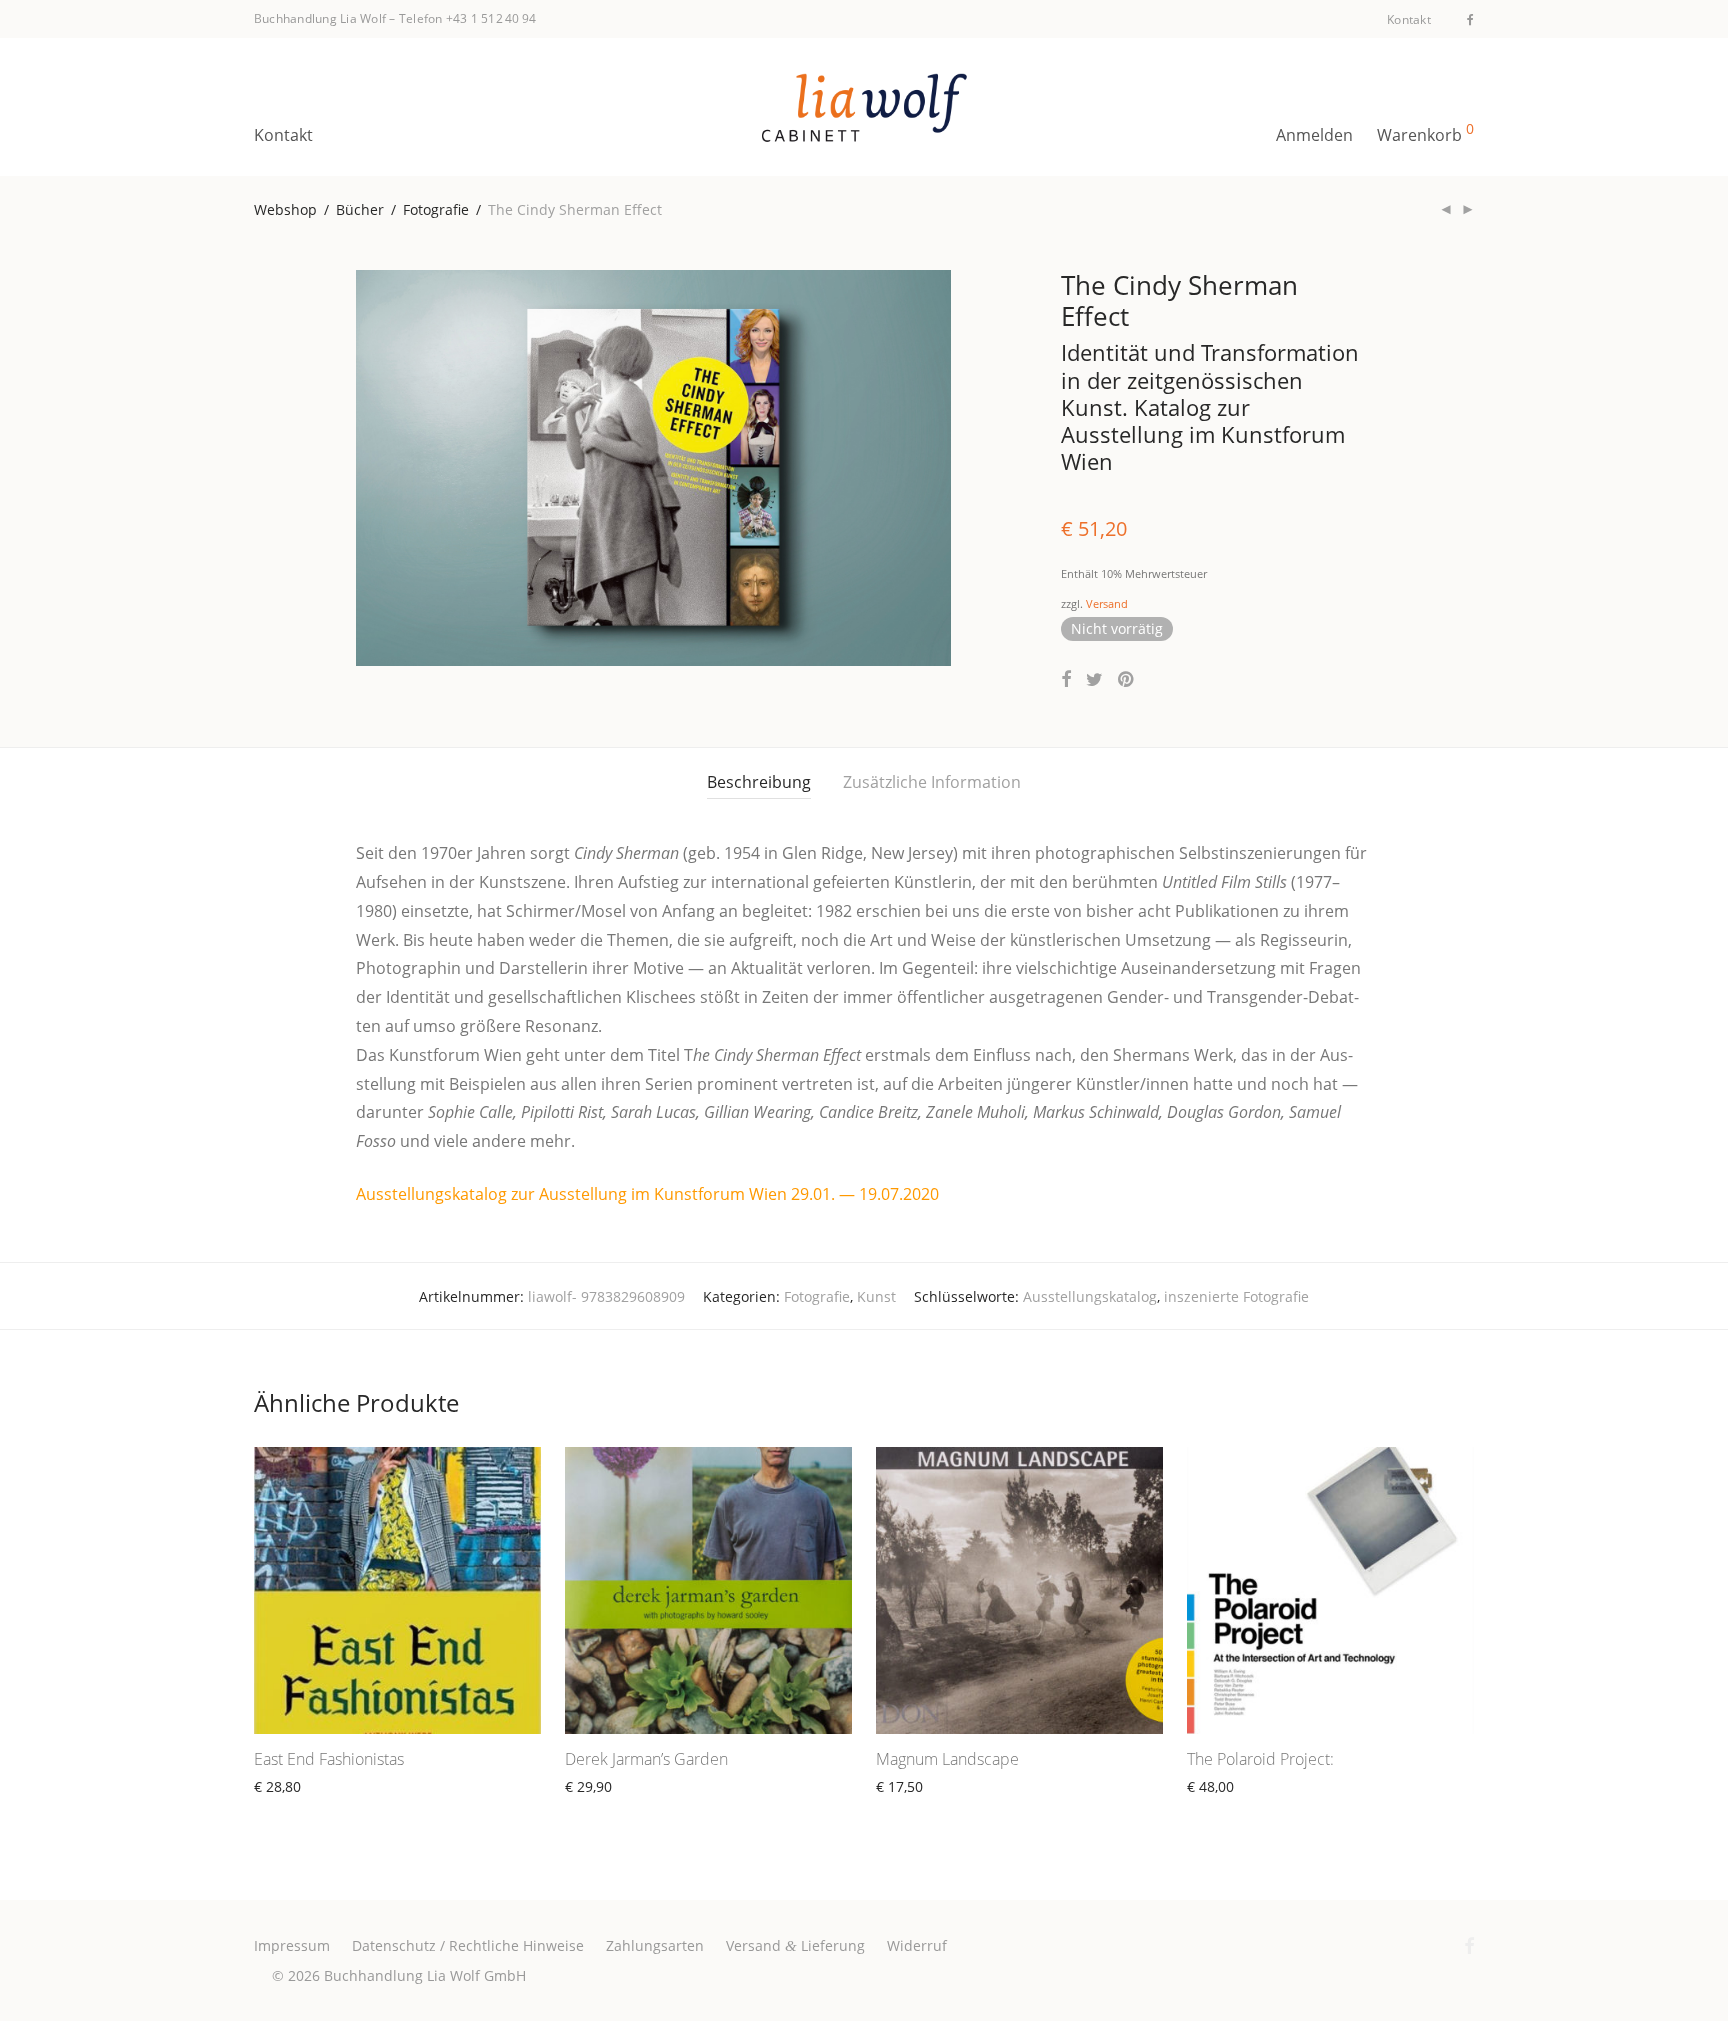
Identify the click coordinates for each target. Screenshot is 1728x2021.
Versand (1107, 603)
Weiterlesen (906, 1809)
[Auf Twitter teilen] (1094, 679)
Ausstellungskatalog (1090, 1296)
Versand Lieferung (795, 1945)
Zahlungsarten (655, 1945)
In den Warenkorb (304, 1809)
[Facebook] (1470, 18)
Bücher (360, 209)
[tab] (759, 782)
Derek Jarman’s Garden (646, 1759)
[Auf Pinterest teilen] (1127, 679)
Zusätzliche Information (932, 782)
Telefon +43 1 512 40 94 (468, 18)
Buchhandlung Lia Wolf (320, 18)
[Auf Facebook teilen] (1066, 679)
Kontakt (1409, 20)
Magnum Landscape (947, 1759)
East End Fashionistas (329, 1759)
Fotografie (436, 209)
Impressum (292, 1945)
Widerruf (917, 1945)
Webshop (285, 209)
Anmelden (1314, 135)
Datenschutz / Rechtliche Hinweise (468, 1945)
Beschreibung (759, 782)
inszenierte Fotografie (1236, 1296)
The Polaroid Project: (1260, 1759)
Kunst (876, 1296)
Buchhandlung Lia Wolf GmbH (425, 1975)
